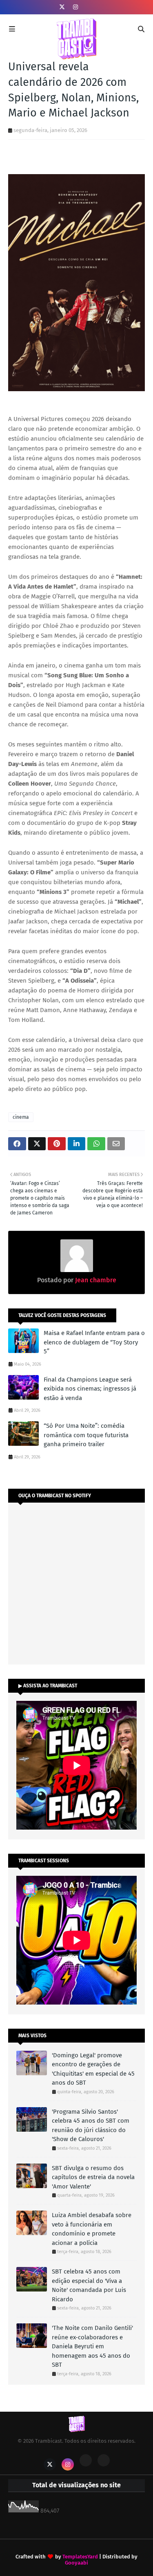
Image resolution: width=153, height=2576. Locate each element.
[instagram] (75, 7)
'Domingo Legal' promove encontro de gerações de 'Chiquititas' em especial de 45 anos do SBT (93, 2069)
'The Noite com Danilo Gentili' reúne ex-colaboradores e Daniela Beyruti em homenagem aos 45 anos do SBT (92, 2346)
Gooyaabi (76, 2563)
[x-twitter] (62, 7)
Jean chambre (95, 1280)
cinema (21, 1117)
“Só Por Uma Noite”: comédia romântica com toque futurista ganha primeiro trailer (86, 1435)
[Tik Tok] (104, 2460)
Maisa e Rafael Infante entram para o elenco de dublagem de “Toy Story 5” (94, 1342)
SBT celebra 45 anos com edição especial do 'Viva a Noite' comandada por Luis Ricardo (89, 2285)
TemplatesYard (80, 2557)
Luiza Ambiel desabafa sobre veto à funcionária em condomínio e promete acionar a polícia (92, 2229)
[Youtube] (86, 2460)
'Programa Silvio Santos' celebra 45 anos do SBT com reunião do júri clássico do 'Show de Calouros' (91, 2126)
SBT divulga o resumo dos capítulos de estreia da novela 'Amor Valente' (93, 2177)
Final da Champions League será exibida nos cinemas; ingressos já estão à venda (90, 1389)
